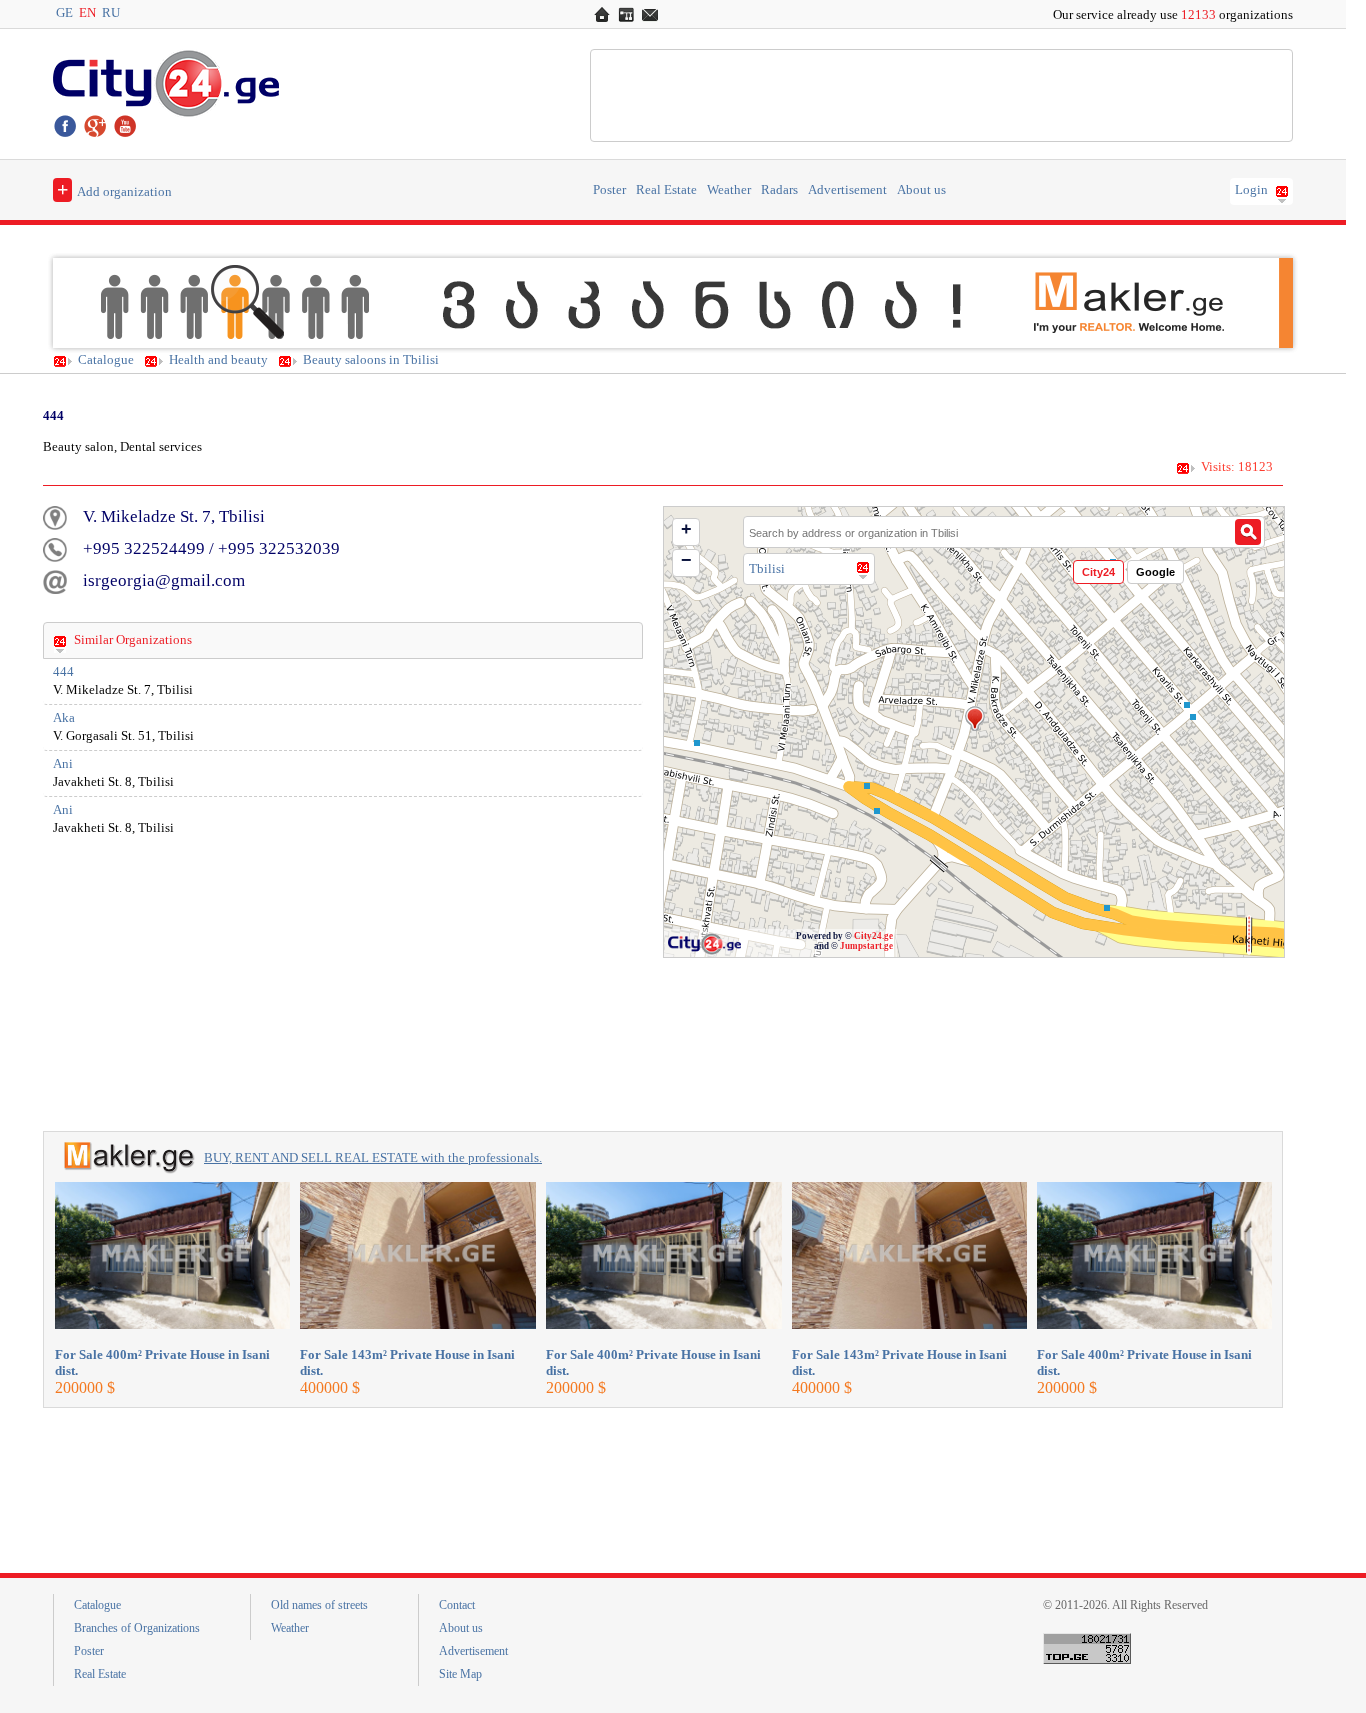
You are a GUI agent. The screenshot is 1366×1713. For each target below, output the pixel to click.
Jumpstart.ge (866, 946)
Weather (729, 190)
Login (1251, 190)
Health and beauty (218, 360)
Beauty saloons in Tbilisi (371, 360)
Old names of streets (319, 1605)
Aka (64, 718)
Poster (609, 190)
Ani (63, 764)
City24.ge (873, 936)
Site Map (460, 1674)
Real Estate (666, 190)
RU (111, 13)
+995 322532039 (279, 548)
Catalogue (106, 360)
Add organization (114, 189)
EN (87, 13)
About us (921, 190)
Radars (779, 190)
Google (1155, 572)
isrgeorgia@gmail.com (164, 580)
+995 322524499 (144, 548)
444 (63, 672)
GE (64, 13)
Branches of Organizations (137, 1628)
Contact (457, 1605)
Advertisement (847, 190)
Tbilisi (767, 568)
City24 (1098, 572)
